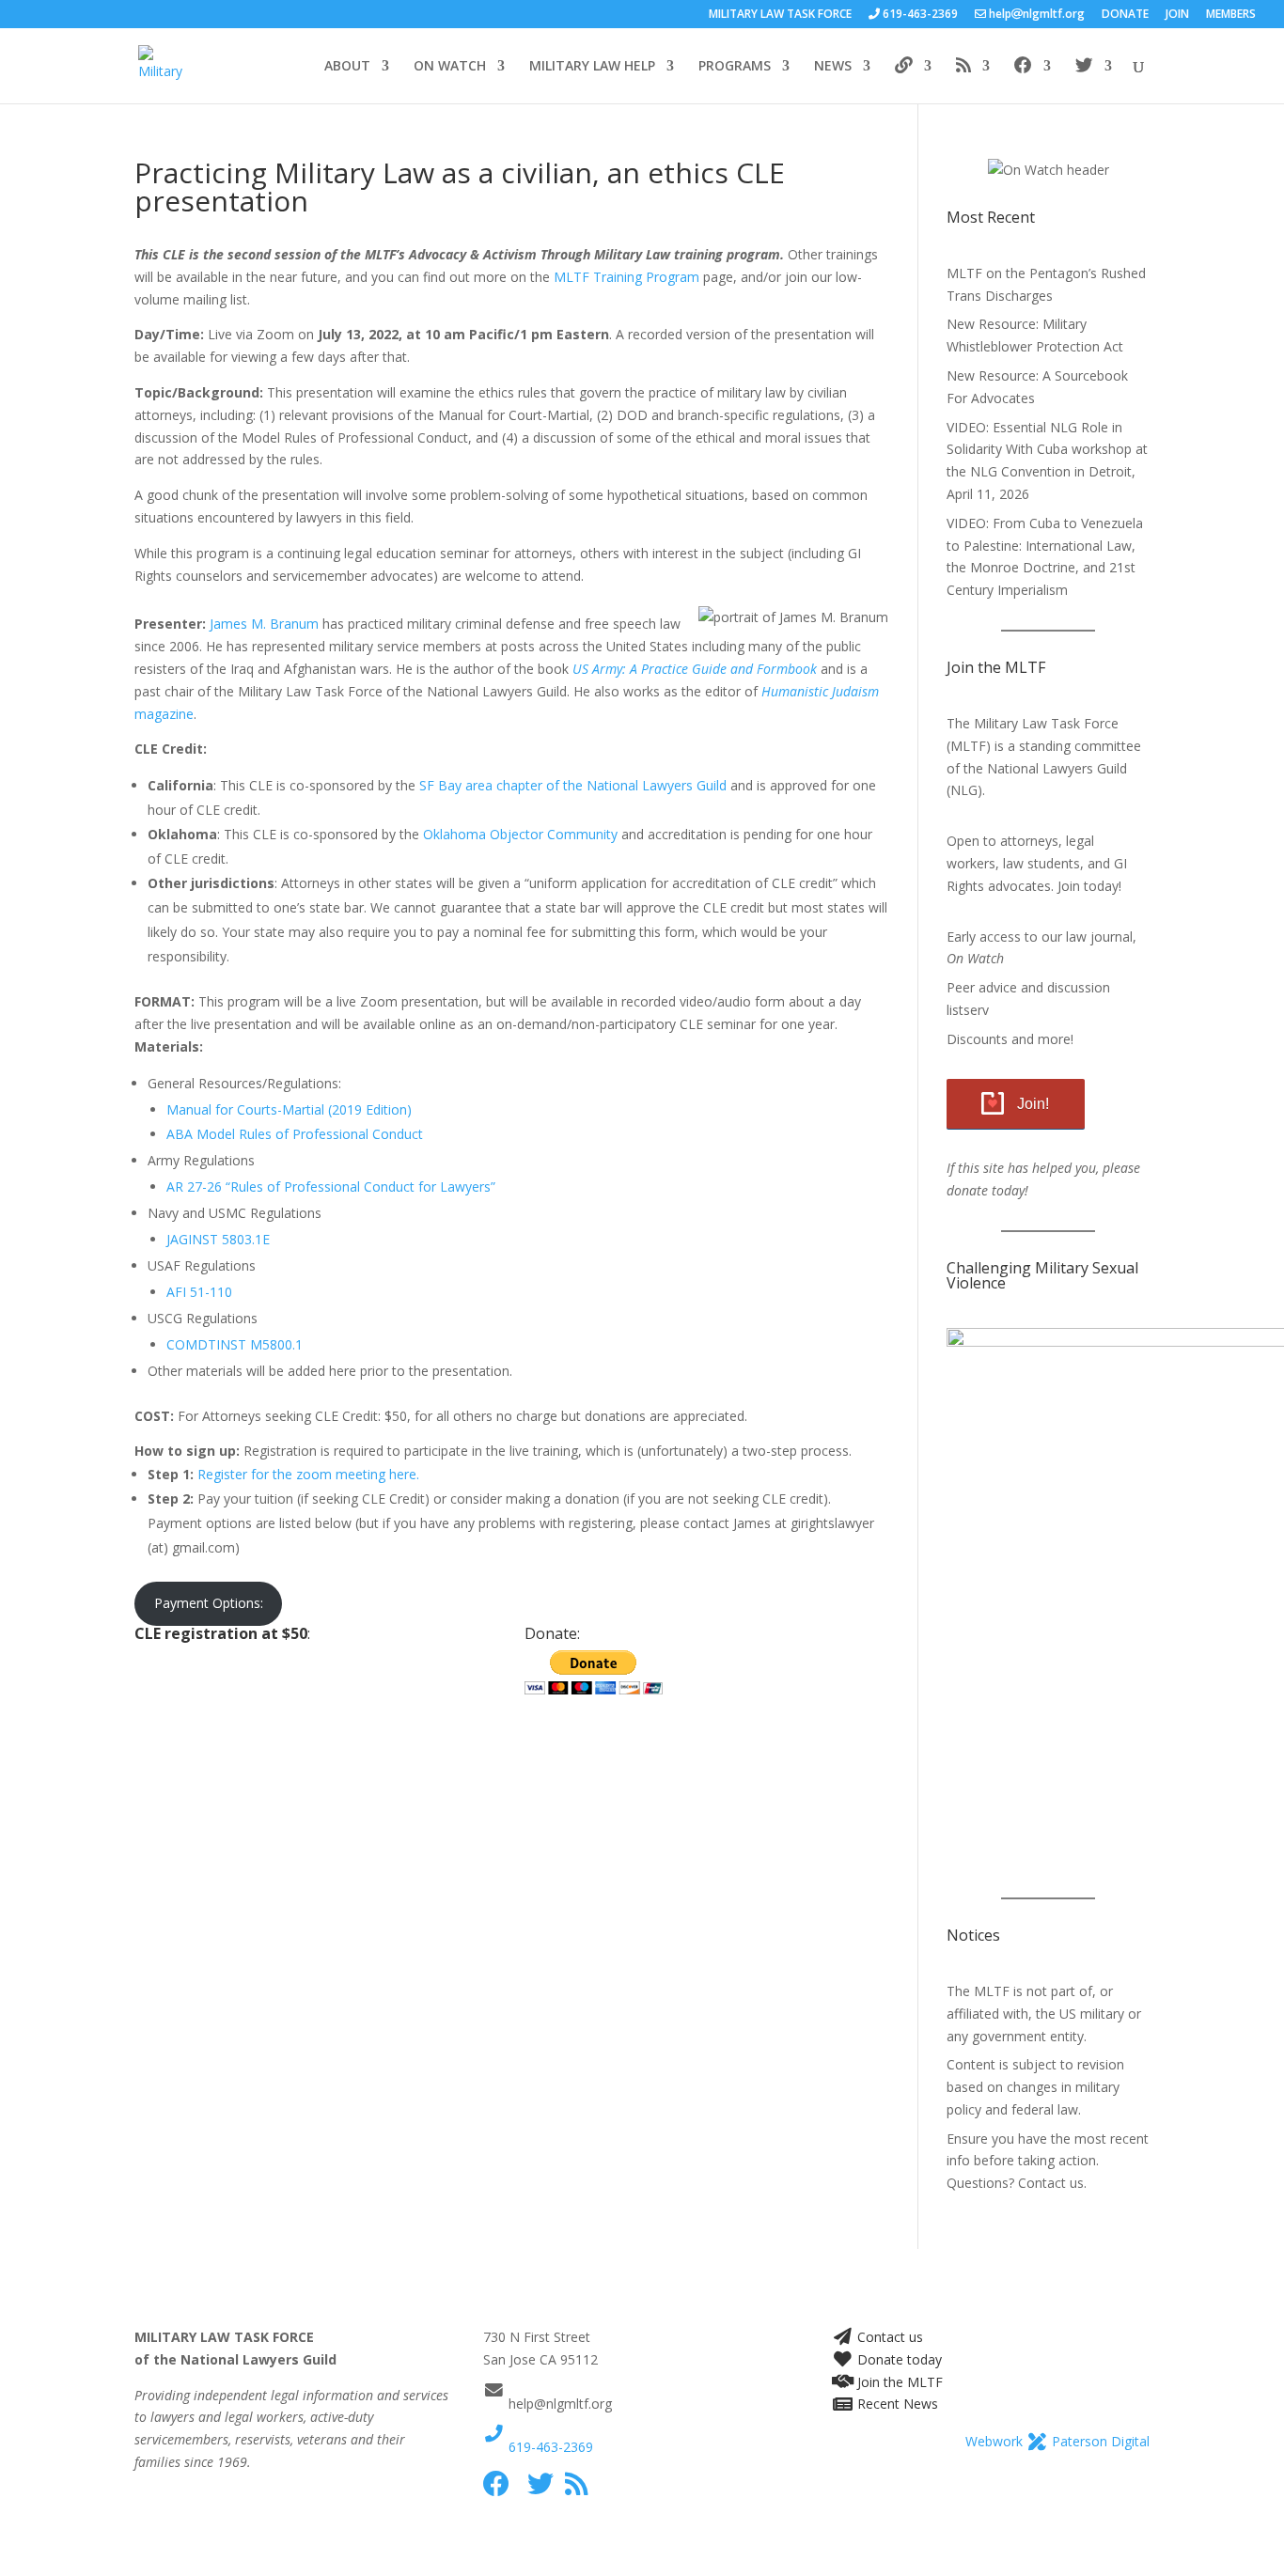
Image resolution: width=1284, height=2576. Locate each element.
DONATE (1125, 15)
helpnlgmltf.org (1035, 15)
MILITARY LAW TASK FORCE (780, 15)
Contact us (888, 2337)
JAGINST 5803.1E (218, 1239)
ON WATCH (450, 67)
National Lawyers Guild (1057, 768)
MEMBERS (1231, 15)
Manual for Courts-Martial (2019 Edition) (289, 1109)
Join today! (1089, 886)
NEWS (833, 67)
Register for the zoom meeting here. (308, 1474)
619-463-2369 (549, 2447)
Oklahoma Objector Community (518, 834)
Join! (1033, 1104)
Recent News (896, 2404)
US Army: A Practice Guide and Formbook (695, 669)
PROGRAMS (735, 67)
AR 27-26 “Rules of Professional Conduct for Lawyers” (331, 1187)
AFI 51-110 (199, 1292)
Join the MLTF (898, 2382)
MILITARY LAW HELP (592, 67)
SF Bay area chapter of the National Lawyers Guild (573, 785)
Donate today (898, 2359)
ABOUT (347, 67)
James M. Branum (264, 624)
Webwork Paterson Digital (1057, 2441)
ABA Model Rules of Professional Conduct (295, 1134)
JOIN (1177, 15)
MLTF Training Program (626, 277)
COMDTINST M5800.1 (235, 1344)
